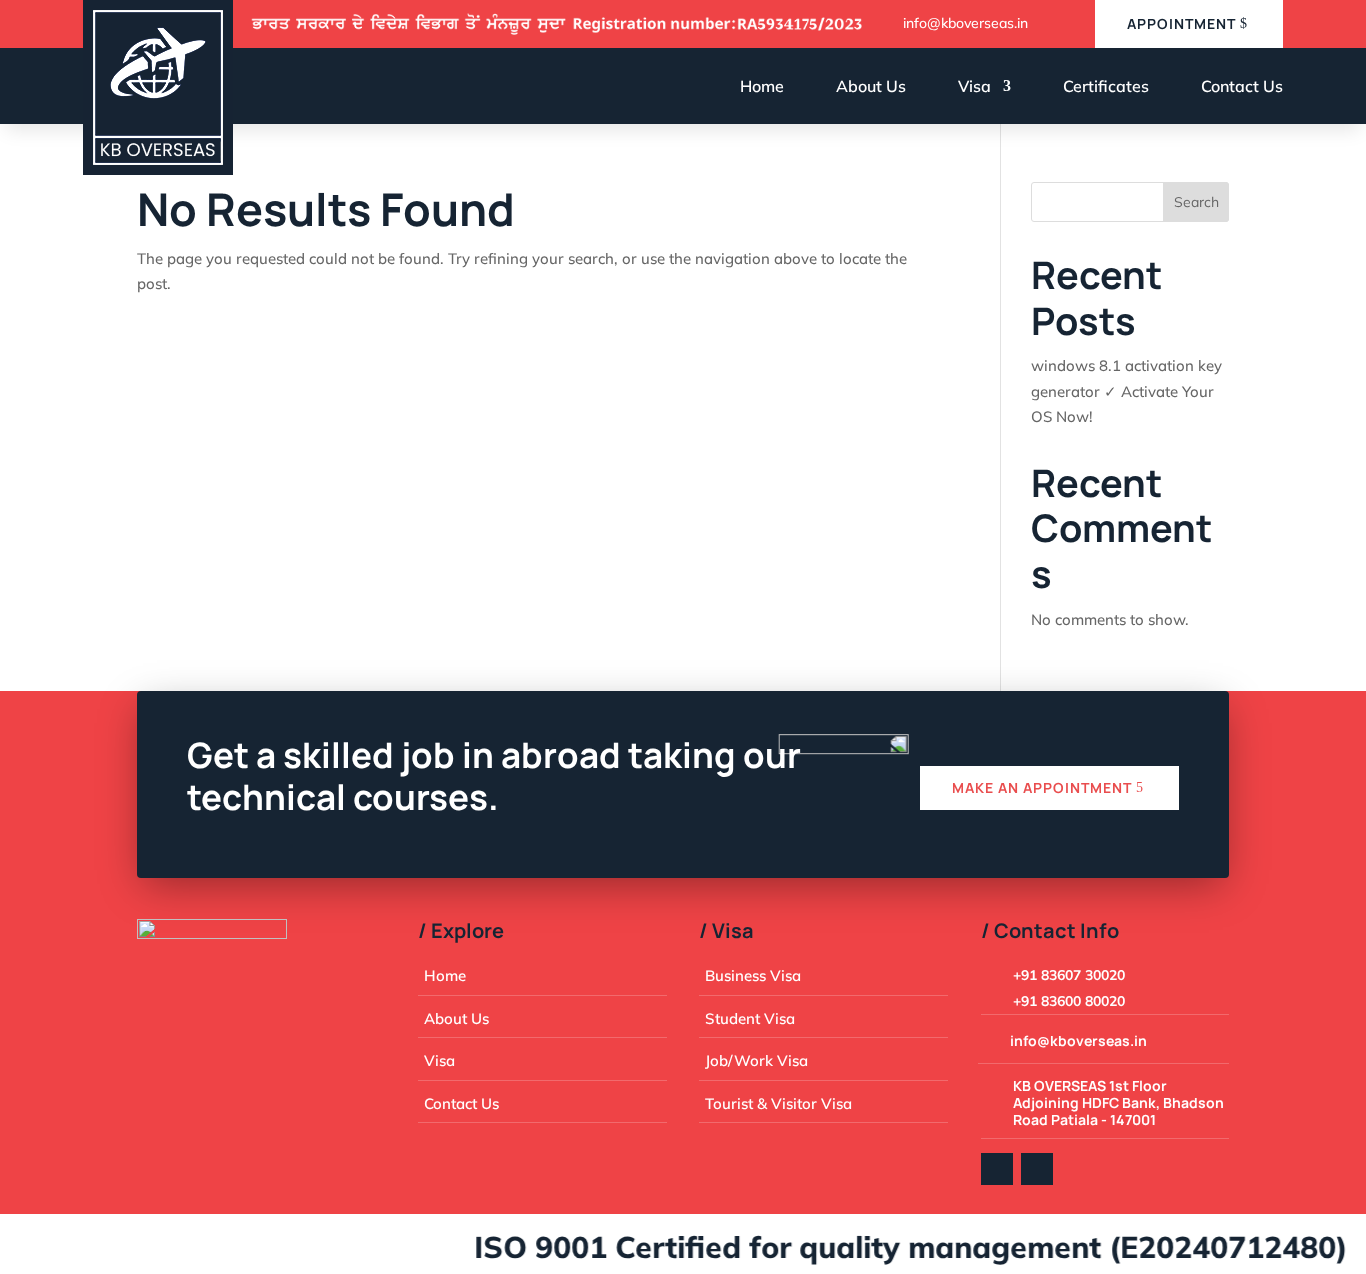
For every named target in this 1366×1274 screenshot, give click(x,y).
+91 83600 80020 (1069, 1001)
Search (1196, 202)
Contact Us (1242, 86)
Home (762, 86)
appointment (1181, 23)
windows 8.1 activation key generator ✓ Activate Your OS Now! (1126, 391)
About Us (871, 86)
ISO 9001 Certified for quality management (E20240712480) (890, 1247)
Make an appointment (1042, 787)
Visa (974, 86)
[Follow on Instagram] (1037, 1169)
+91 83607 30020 (1069, 975)
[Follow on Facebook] (997, 1169)
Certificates (1106, 86)
